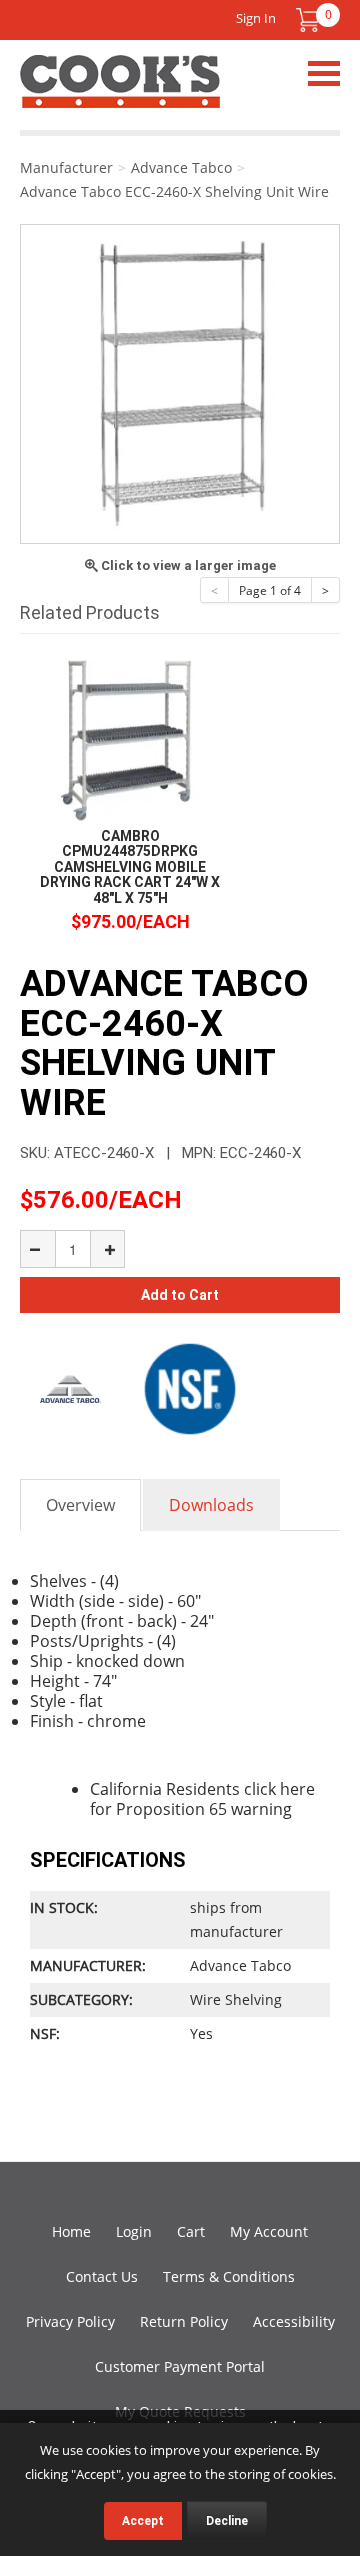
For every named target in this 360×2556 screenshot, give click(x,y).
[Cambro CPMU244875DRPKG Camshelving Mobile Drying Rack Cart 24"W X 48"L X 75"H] (130, 737)
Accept (143, 2521)
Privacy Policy (70, 2321)
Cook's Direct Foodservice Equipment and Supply (120, 93)
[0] (308, 20)
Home (71, 2231)
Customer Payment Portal (180, 2366)
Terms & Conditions (229, 2276)
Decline (227, 2521)
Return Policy (184, 2321)
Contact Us (102, 2276)
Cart (191, 2231)
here (297, 1789)
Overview (80, 1505)
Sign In (256, 18)
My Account (269, 2231)
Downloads (211, 1505)
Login (134, 2231)
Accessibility (294, 2321)
